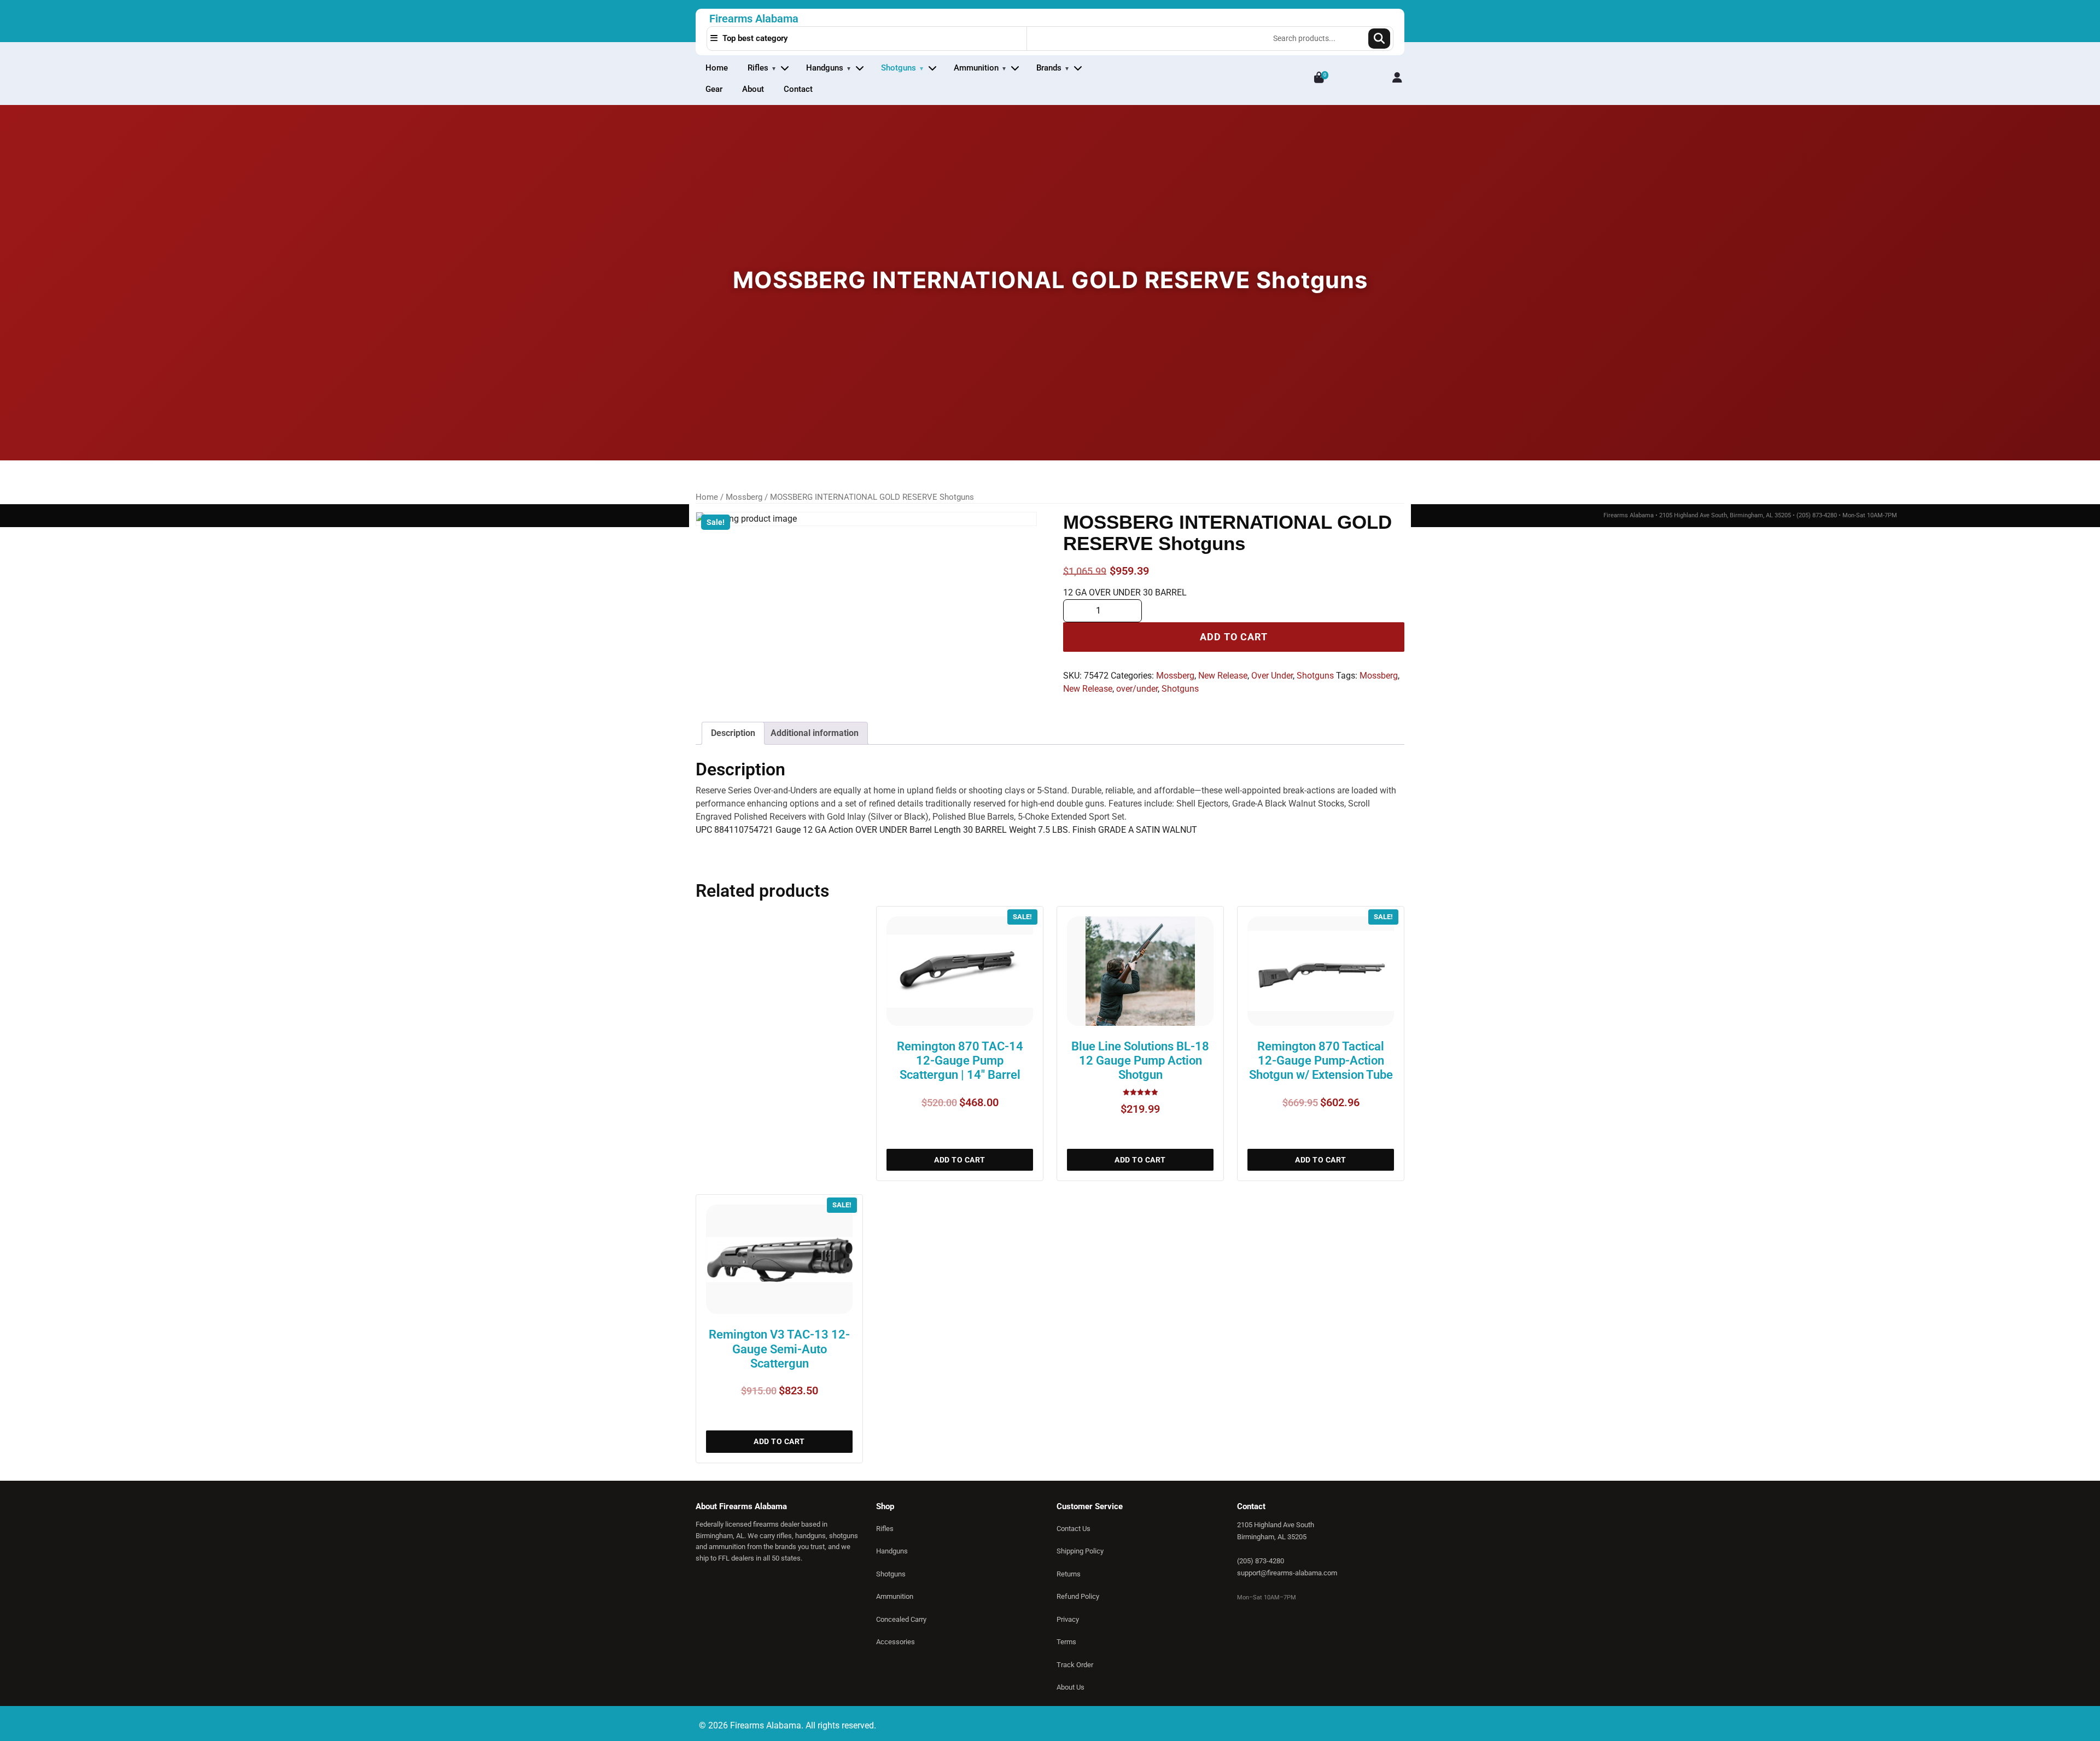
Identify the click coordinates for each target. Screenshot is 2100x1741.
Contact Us (1074, 1529)
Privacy (1068, 1619)
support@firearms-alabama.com (1287, 1573)
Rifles (758, 68)
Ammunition (976, 68)
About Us (1071, 1687)
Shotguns (899, 68)
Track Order (1075, 1665)
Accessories (896, 1642)
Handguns (825, 68)
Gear (714, 89)
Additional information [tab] (815, 733)
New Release (1223, 676)
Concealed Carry (901, 1619)
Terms (1066, 1642)
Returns (1069, 1574)
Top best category (754, 38)
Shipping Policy (1080, 1551)
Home (717, 68)
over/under (1137, 689)
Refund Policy (1078, 1596)
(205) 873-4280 (1261, 1561)
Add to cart (1234, 637)
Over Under (1272, 676)
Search (1379, 39)
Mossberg (744, 497)
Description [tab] (733, 733)
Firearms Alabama (754, 19)
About (753, 89)
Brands (1049, 68)
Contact (798, 89)
